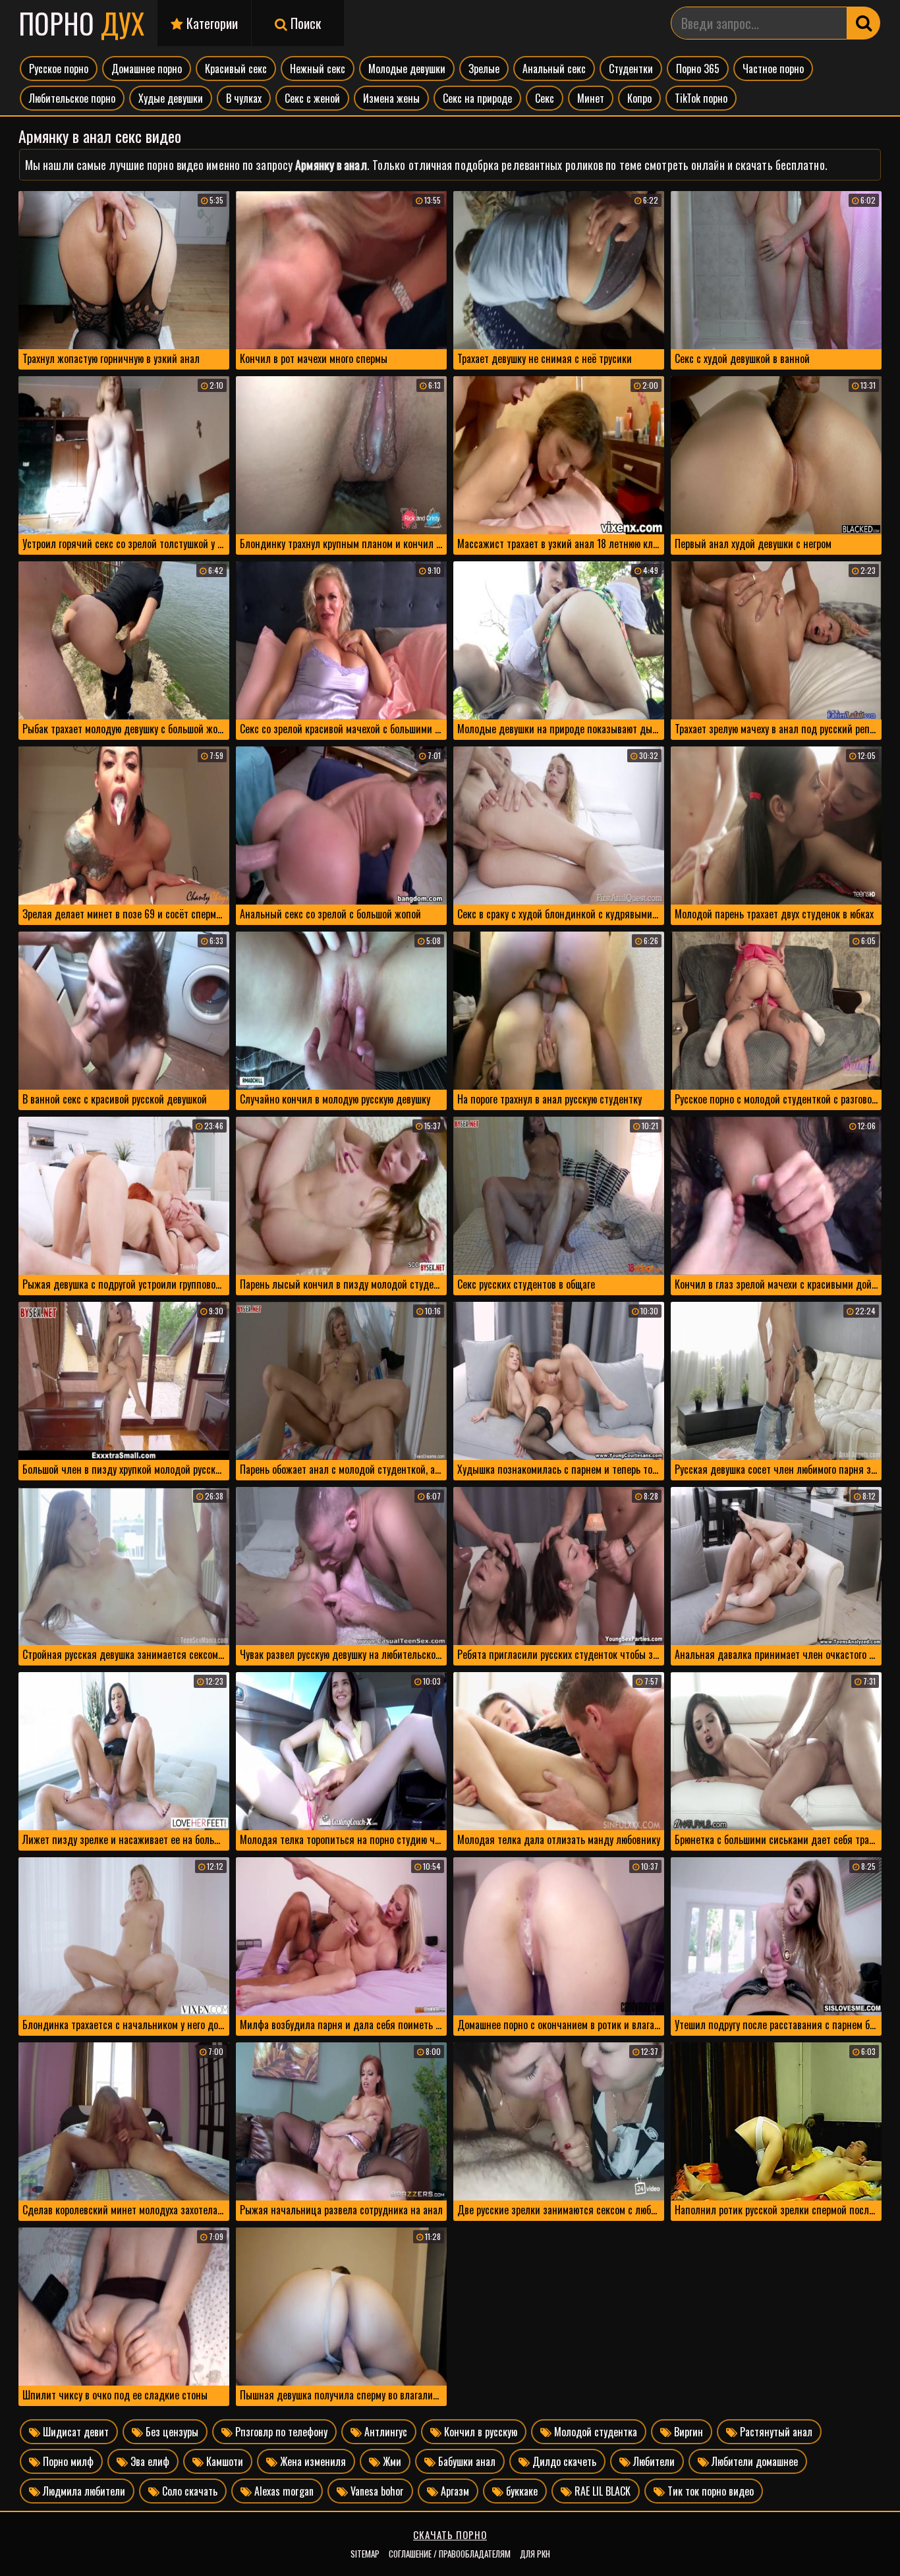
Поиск (304, 23)
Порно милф (67, 2461)
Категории (211, 23)
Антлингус (384, 2432)
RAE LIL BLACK (601, 2491)
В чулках (244, 98)
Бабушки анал (465, 2461)
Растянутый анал (775, 2432)
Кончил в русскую (479, 2432)
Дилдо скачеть (563, 2461)
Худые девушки (171, 98)
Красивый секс (236, 69)
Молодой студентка (594, 2432)
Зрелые (484, 69)
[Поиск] (864, 23)
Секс (545, 98)
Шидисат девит (74, 2432)
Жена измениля (312, 2461)
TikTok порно (701, 98)
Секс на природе (477, 98)
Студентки (631, 69)
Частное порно (773, 69)
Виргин (687, 2432)
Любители (653, 2461)
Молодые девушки (407, 69)
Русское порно (59, 69)
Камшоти (223, 2461)
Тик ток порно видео (709, 2491)
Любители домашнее (753, 2461)
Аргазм (454, 2491)
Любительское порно (72, 98)
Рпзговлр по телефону (280, 2432)
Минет (591, 98)
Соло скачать (188, 2491)
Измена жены (391, 98)
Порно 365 (698, 69)
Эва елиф (149, 2461)
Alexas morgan (283, 2491)
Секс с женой (312, 98)
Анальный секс (554, 69)
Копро (639, 98)
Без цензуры (171, 2432)
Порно (81, 23)
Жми (391, 2461)
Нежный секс (318, 69)
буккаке (520, 2491)
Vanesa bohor (376, 2491)
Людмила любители (83, 2491)
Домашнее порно (147, 69)
